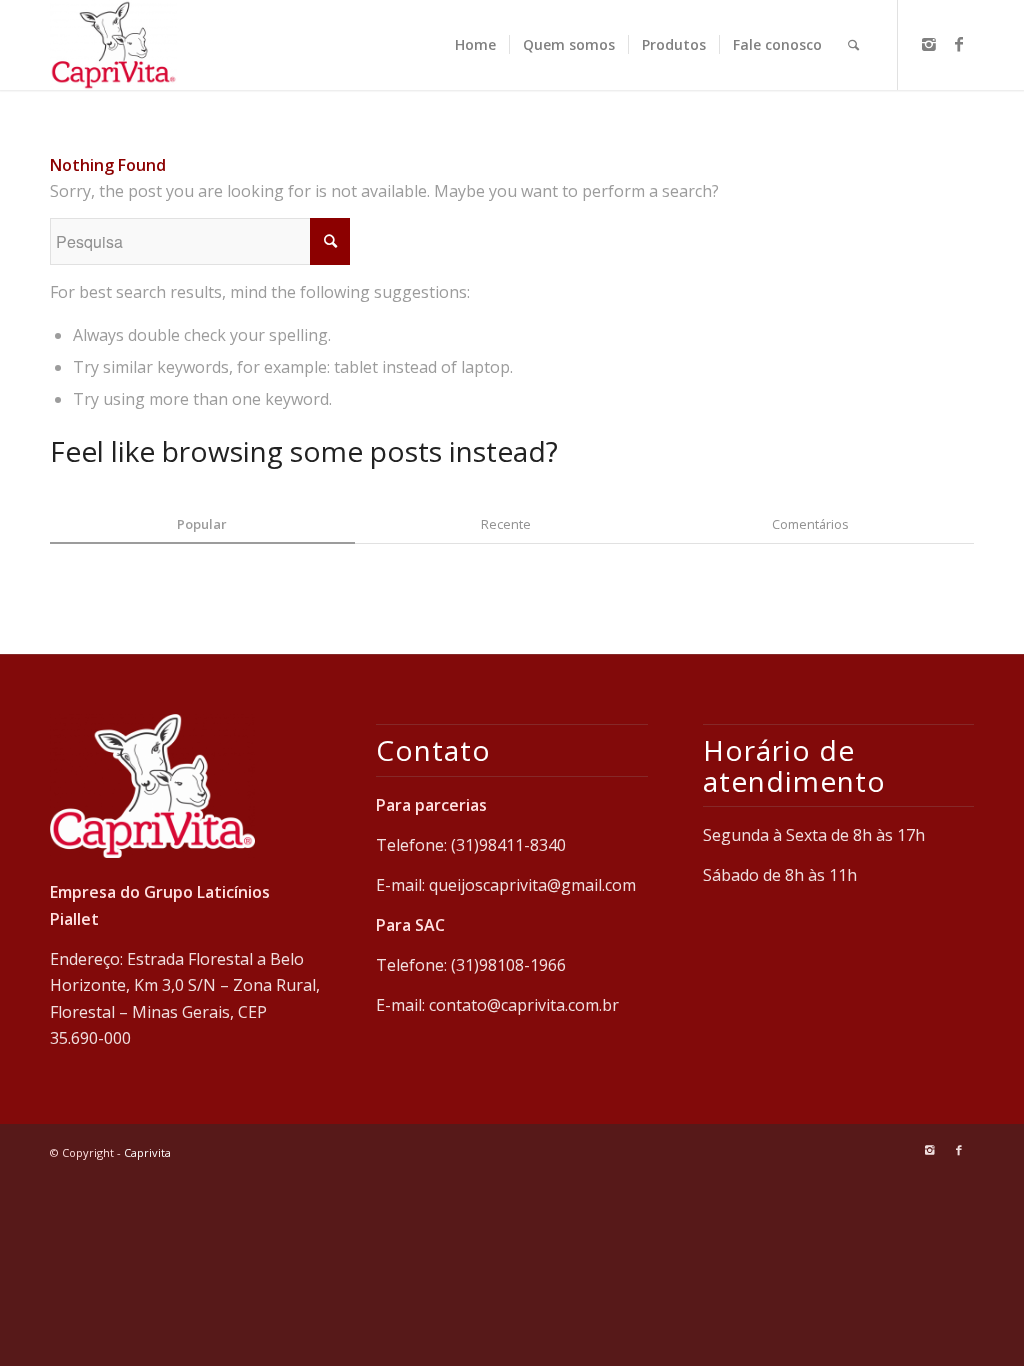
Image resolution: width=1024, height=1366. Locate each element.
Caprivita (147, 1152)
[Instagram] (929, 44)
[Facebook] (959, 44)
